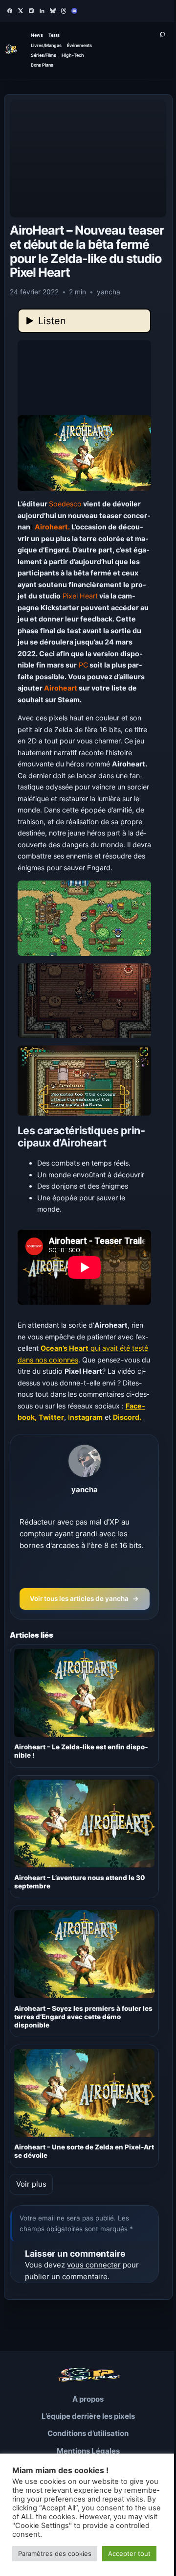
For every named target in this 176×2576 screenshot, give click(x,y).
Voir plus (31, 2184)
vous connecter (94, 2265)
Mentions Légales (88, 2451)
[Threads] (64, 11)
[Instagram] (31, 11)
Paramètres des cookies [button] (55, 2553)
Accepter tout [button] (129, 2553)
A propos (88, 2399)
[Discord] (74, 11)
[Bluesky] (53, 11)
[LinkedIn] (42, 11)
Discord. (127, 1417)
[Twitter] (21, 11)
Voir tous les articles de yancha (84, 1598)
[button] (85, 416)
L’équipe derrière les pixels (88, 2416)
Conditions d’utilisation (88, 2433)
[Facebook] (10, 11)
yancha (85, 1490)
